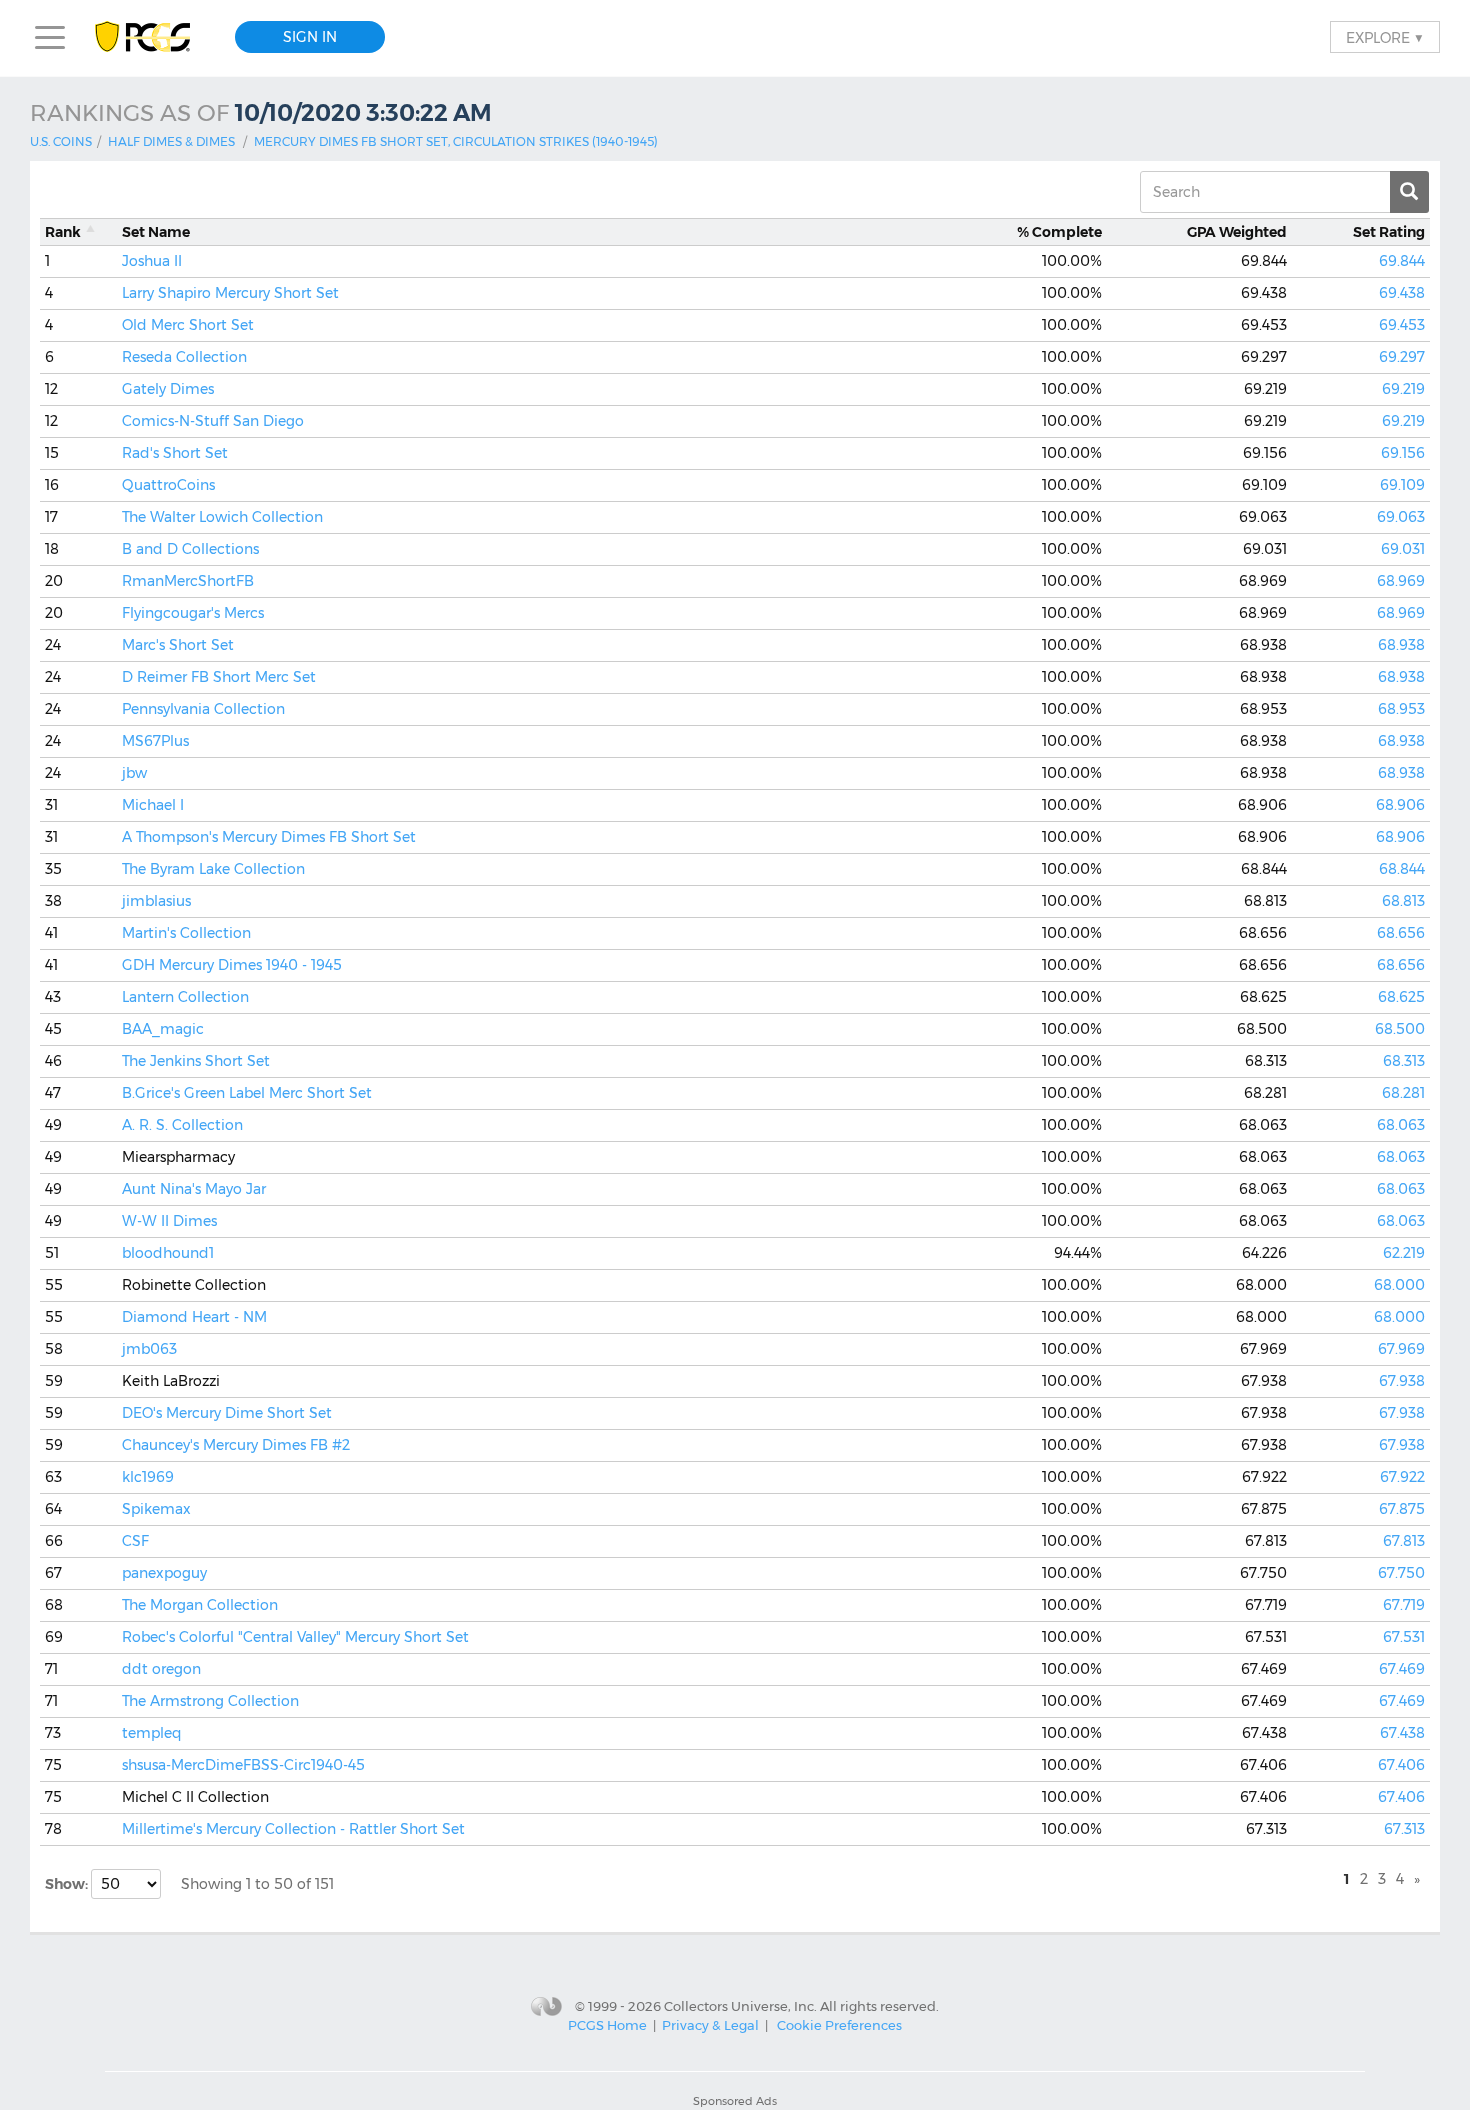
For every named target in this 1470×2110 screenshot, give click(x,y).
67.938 (1402, 1381)
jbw (134, 773)
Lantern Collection (185, 997)
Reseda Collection (184, 357)
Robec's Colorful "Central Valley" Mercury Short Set (295, 1637)
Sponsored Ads (735, 2101)
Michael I (153, 805)
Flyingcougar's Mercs (193, 613)
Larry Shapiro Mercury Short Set (230, 293)
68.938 (1401, 645)
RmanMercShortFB (188, 581)
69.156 (1403, 453)
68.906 (1400, 805)
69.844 (1402, 261)
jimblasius (156, 901)
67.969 (1401, 1349)
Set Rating (1389, 232)
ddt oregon (161, 1669)
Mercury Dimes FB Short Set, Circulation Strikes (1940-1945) (456, 141)
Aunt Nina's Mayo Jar (194, 1189)
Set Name (156, 232)
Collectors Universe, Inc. (740, 2006)
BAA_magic (163, 1029)
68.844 (1402, 869)
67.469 (1402, 1669)
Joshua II (152, 261)
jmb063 (149, 1349)
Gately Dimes (168, 389)
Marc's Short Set (178, 645)
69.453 (1402, 325)
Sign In (310, 37)
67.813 (1404, 1541)
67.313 (1404, 1829)
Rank (63, 232)
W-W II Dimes (169, 1221)
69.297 (1402, 357)
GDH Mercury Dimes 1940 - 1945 (232, 965)
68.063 (1401, 1125)
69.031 (1403, 549)
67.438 (1402, 1733)
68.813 (1403, 901)
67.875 (1402, 1509)
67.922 (1402, 1477)
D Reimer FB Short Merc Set (219, 677)
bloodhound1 (168, 1253)
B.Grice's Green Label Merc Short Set (247, 1093)
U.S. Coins (61, 141)
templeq (152, 1733)
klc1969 (148, 1477)
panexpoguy (164, 1573)
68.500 (1400, 1029)
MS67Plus (155, 741)
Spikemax (156, 1509)
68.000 (1399, 1285)
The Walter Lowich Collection (222, 517)
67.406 (1401, 1765)
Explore (1385, 37)
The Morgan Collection (200, 1605)
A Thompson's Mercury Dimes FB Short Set (269, 837)
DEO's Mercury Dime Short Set (227, 1413)
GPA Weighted (1237, 232)
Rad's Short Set (175, 453)
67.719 (1404, 1605)
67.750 (1401, 1573)
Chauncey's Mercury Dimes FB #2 (236, 1445)
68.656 (1401, 933)
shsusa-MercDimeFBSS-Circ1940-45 (243, 1765)
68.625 (1401, 997)
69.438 (1402, 293)
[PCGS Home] (152, 37)
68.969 (1401, 581)
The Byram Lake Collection (213, 869)
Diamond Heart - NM (194, 1317)
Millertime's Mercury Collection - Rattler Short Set (293, 1829)
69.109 (1402, 485)
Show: (68, 1884)
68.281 (1403, 1093)
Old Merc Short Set (188, 325)
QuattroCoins (168, 485)
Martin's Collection (186, 933)
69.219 (1403, 389)
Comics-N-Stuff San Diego (213, 421)
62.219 (1404, 1253)
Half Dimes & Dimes (171, 141)
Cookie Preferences (839, 2025)
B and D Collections (190, 549)
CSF (135, 1541)
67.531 (1404, 1637)
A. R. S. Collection (182, 1125)
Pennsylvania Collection (203, 709)
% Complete (1059, 232)
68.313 (1404, 1061)
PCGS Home (607, 2025)
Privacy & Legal (710, 2025)
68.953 (1401, 709)
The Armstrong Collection (210, 1701)
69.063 (1401, 517)
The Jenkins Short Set (196, 1061)
